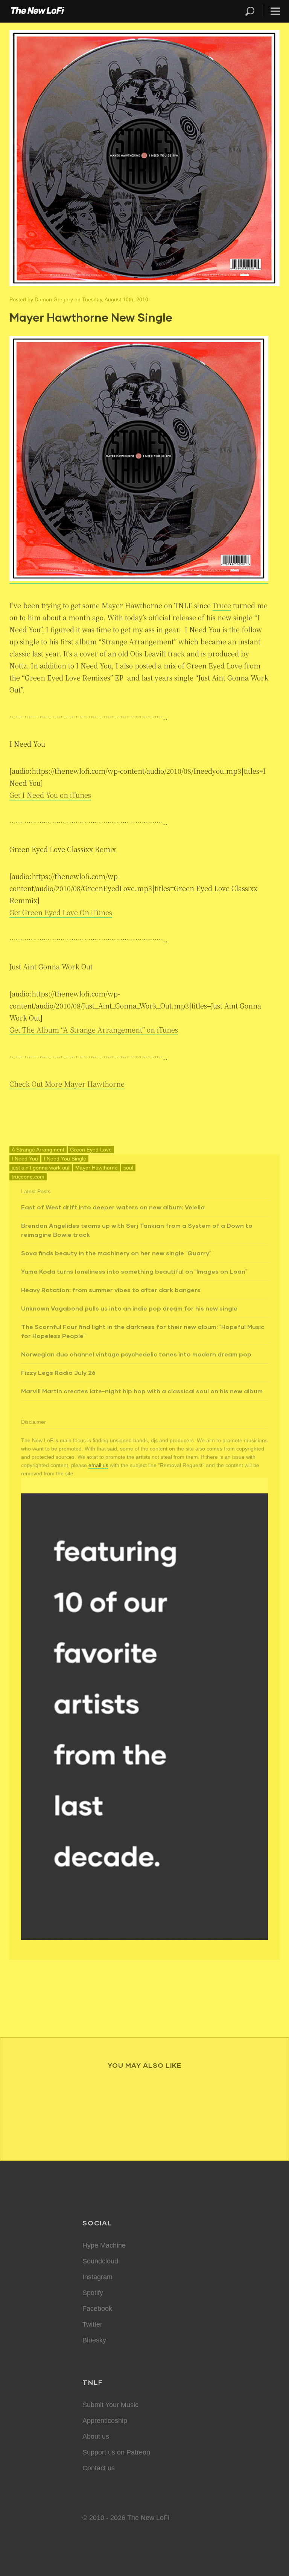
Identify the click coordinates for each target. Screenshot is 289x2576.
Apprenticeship (105, 2421)
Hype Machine (104, 2245)
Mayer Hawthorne (97, 1168)
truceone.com (28, 1177)
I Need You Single (65, 1159)
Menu (275, 11)
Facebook (97, 2309)
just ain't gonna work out (41, 1168)
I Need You (25, 1159)
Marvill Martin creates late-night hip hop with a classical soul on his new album (142, 1391)
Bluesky (94, 2340)
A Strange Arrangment (38, 1150)
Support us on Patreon (116, 2452)
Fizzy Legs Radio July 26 (58, 1372)
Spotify (93, 2293)
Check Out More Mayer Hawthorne (67, 1084)
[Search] (253, 11)
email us (98, 1465)
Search (250, 11)
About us (96, 2436)
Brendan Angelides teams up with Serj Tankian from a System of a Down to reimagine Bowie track (137, 1230)
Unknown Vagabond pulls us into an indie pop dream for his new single (129, 1308)
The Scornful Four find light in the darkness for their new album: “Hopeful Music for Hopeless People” (143, 1331)
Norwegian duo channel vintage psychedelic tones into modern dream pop (136, 1354)
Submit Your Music (110, 2405)
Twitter (92, 2324)
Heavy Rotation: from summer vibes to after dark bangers (111, 1290)
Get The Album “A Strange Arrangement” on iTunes (94, 1030)
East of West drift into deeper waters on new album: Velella (113, 1207)
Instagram (97, 2277)
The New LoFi (38, 11)
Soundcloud (100, 2261)
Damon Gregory (54, 299)
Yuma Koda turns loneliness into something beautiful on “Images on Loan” (134, 1271)
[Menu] (272, 11)
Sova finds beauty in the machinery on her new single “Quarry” (116, 1253)
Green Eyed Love (91, 1150)
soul (128, 1168)
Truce (222, 605)
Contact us (99, 2468)
